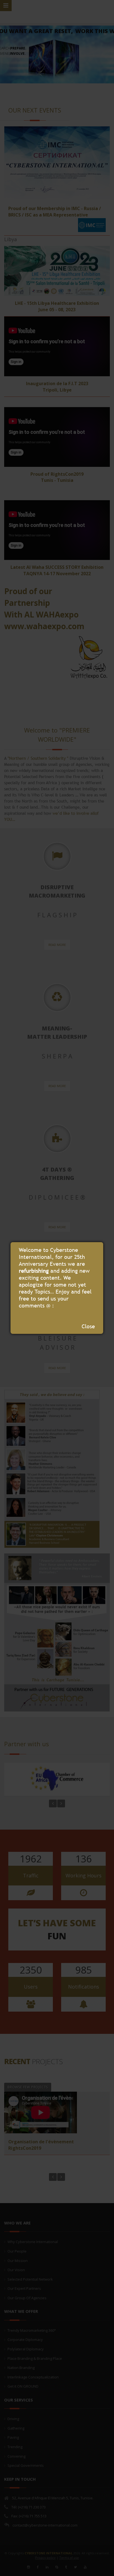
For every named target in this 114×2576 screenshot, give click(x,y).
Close (88, 1326)
